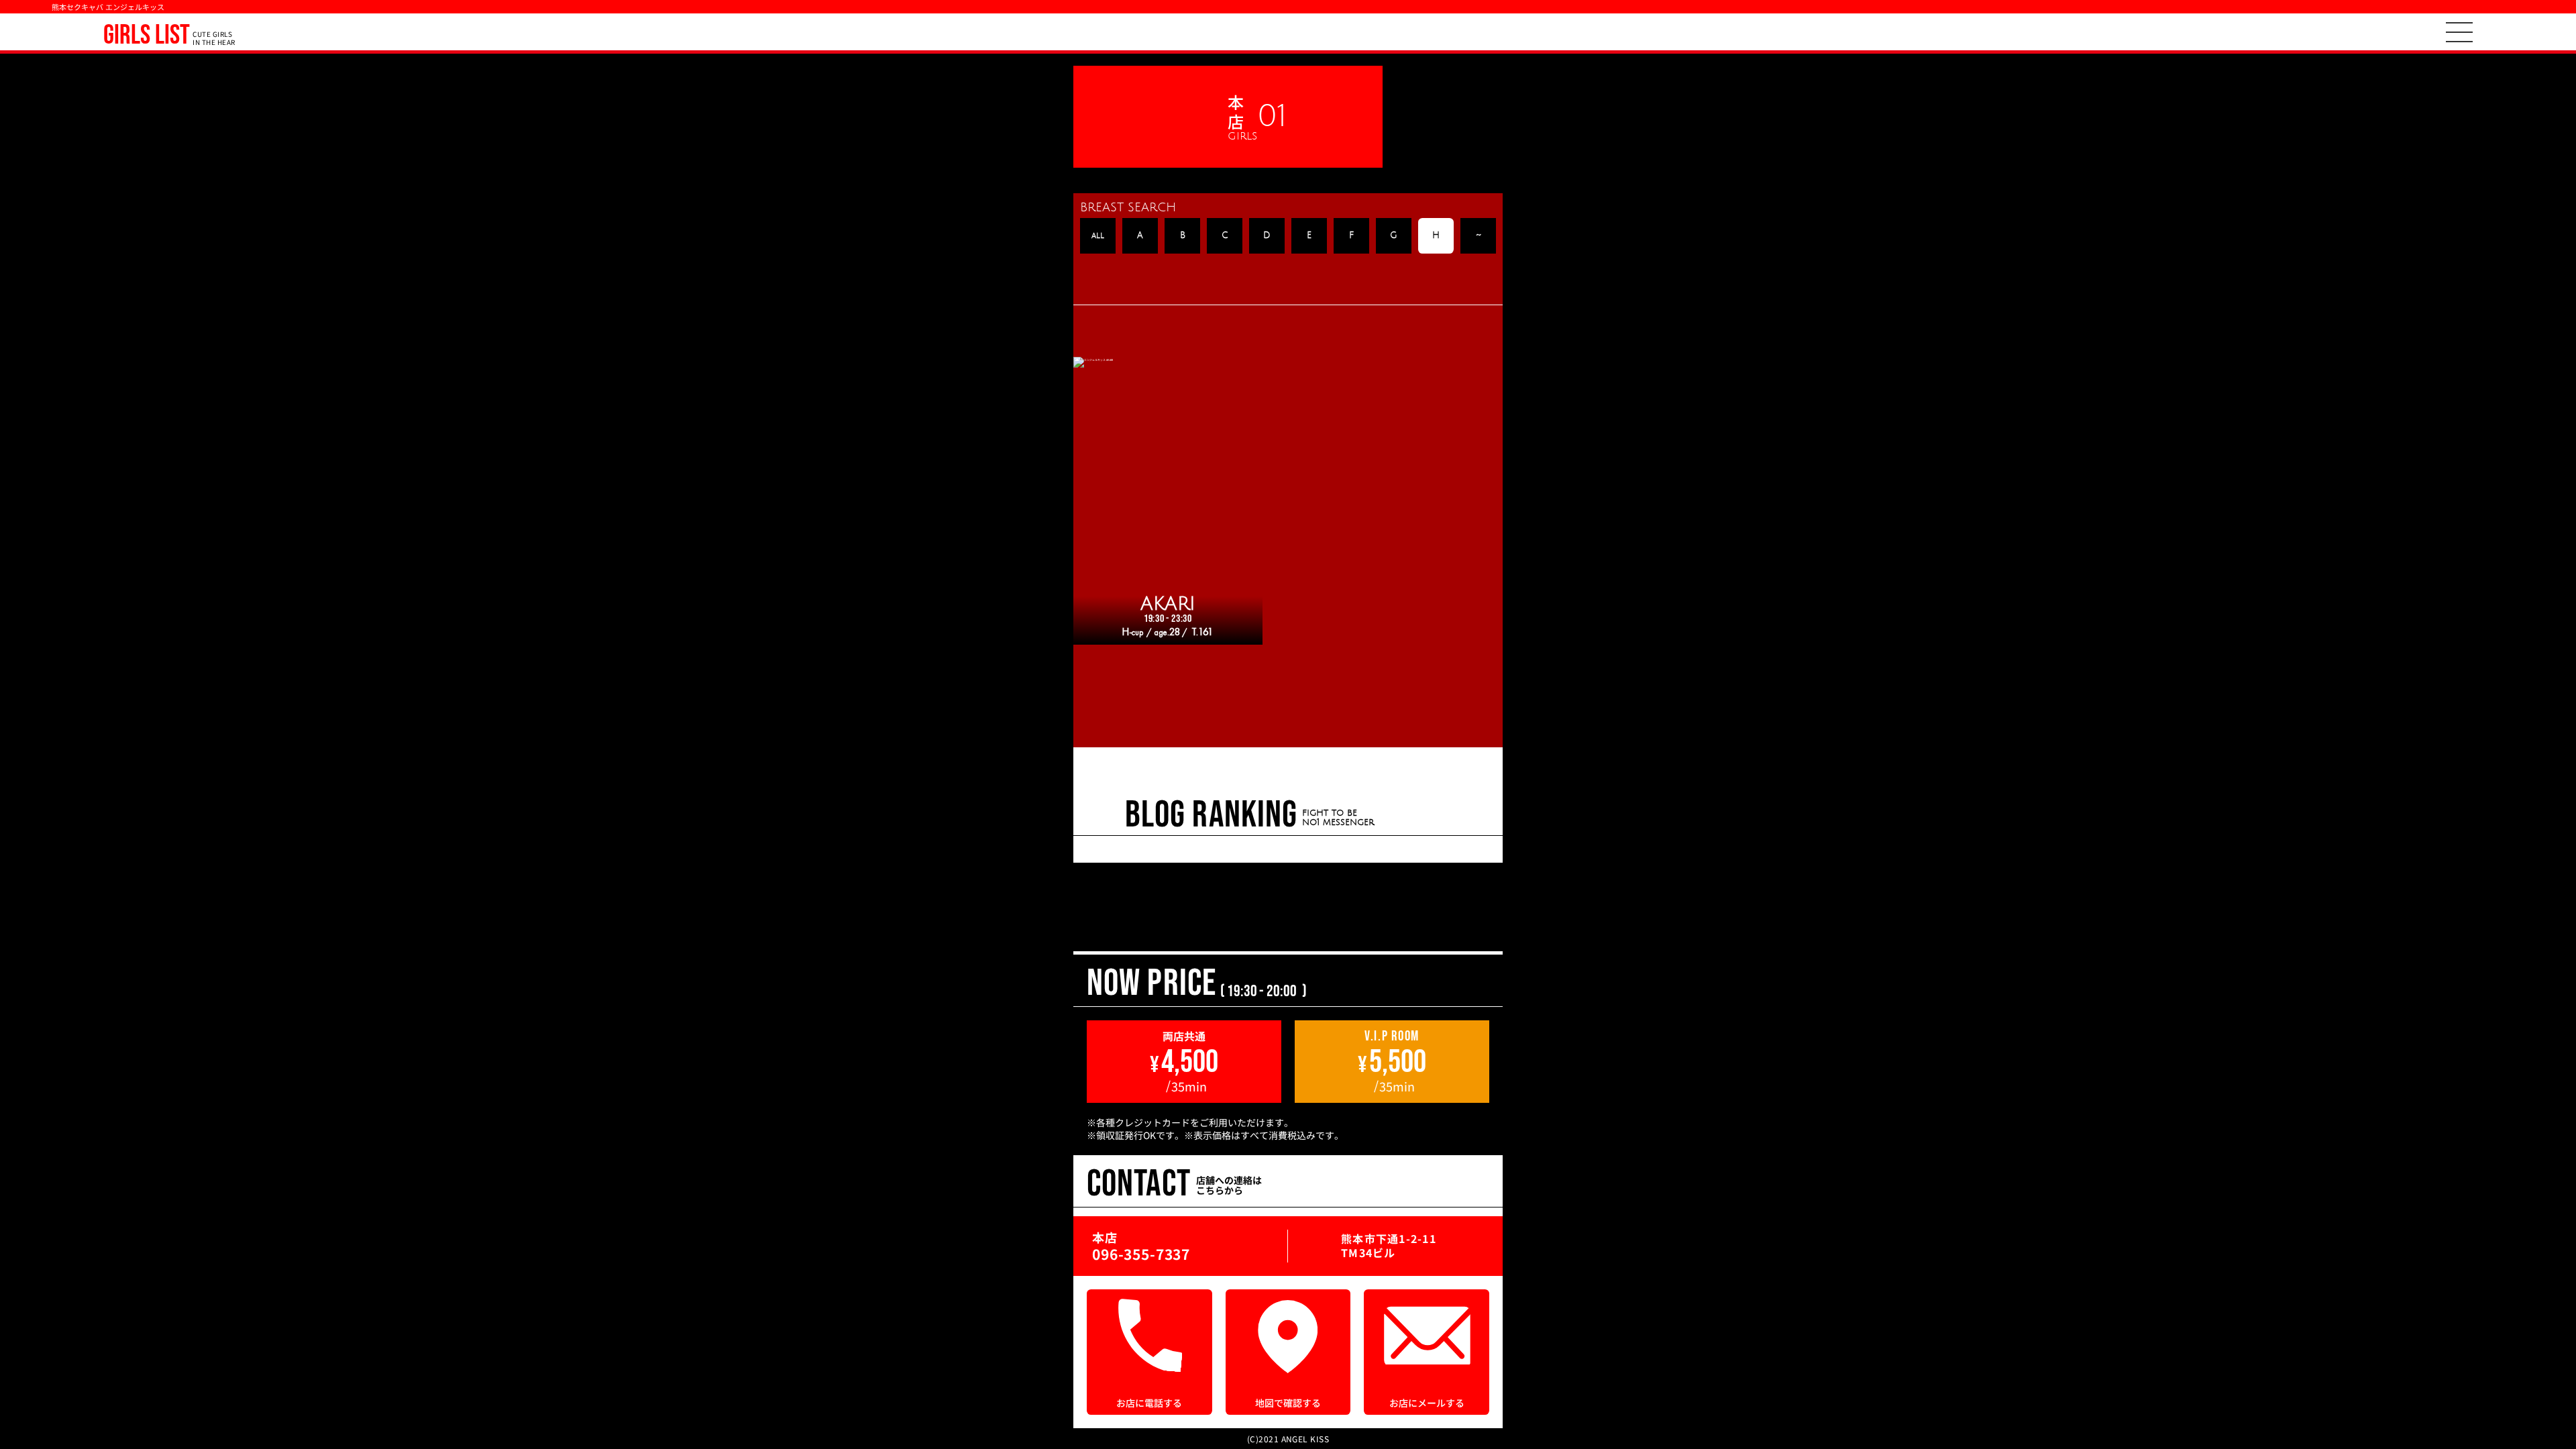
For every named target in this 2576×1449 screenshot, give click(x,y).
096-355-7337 (1141, 1254)
